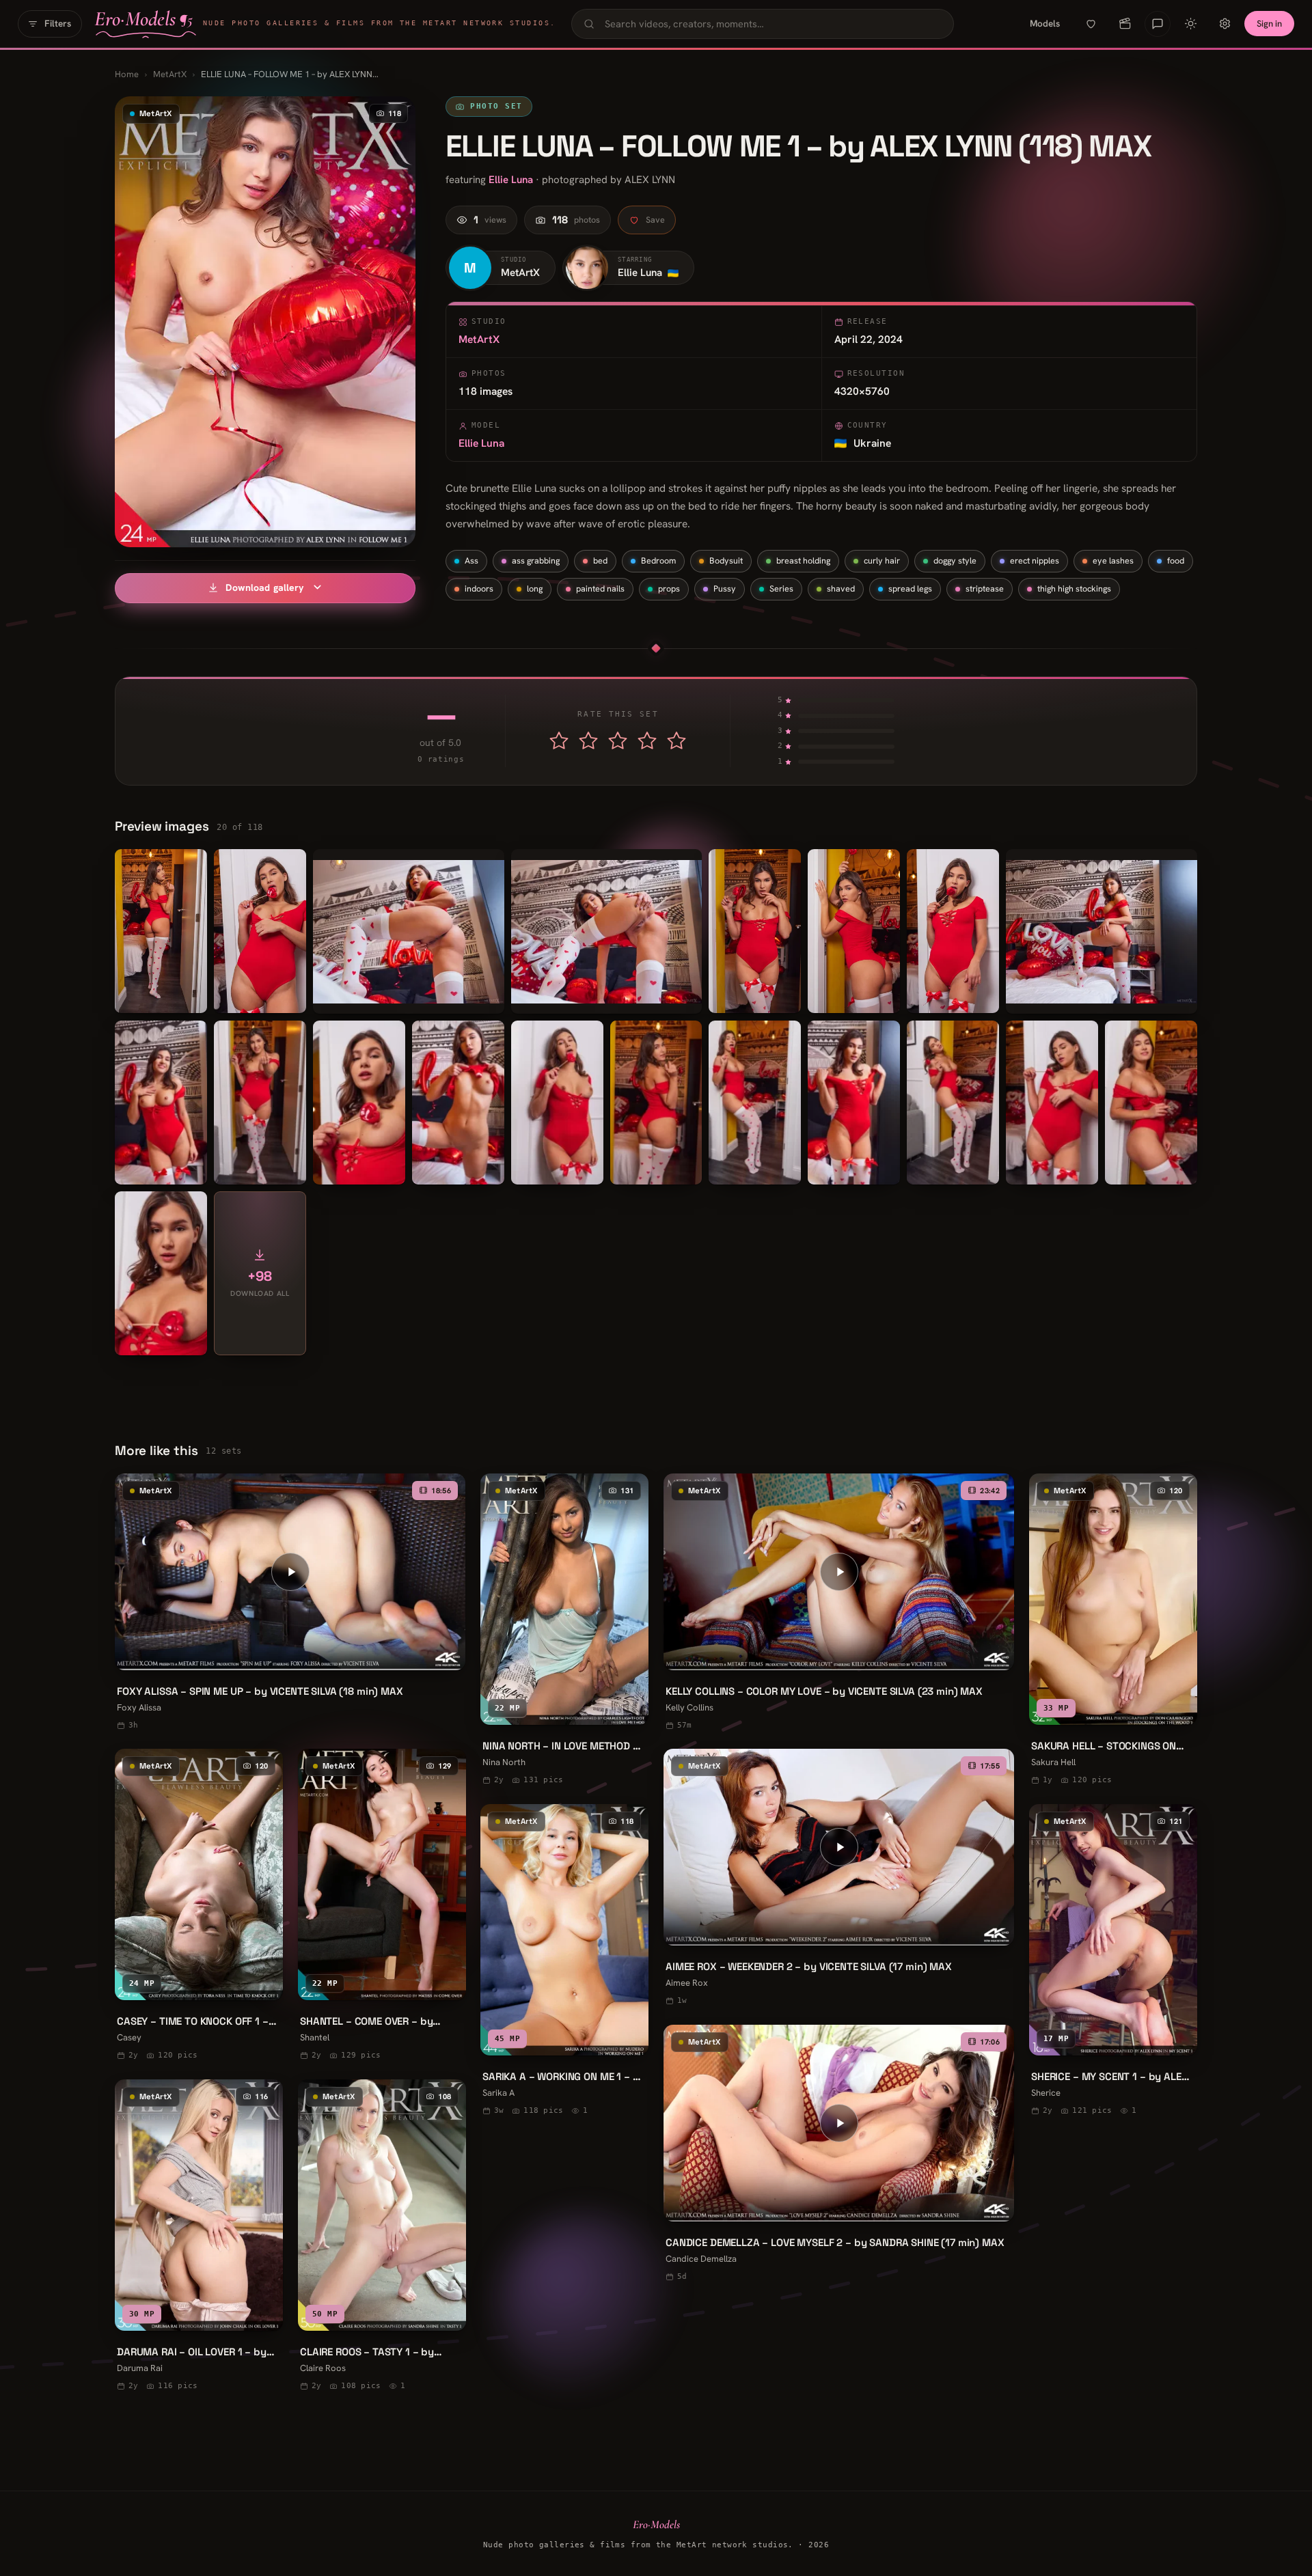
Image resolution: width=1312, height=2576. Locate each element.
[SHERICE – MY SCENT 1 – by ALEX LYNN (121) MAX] (1113, 1962)
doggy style (955, 560)
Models (1045, 23)
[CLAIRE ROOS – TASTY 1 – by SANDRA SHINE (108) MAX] (382, 2237)
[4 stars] (647, 740)
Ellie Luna (511, 180)
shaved (841, 588)
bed (600, 560)
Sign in (1269, 24)
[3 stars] (618, 740)
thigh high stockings (1074, 588)
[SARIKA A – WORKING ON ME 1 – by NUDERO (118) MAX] (564, 1962)
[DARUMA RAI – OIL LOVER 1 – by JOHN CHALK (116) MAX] (199, 2237)
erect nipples (1035, 560)
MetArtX (170, 74)
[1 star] (559, 740)
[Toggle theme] (1190, 24)
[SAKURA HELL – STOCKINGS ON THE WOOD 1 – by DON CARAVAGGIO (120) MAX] (1113, 1631)
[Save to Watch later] (445, 1654)
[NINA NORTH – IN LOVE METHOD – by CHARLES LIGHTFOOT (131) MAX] (564, 1631)
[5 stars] (676, 740)
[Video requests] (1125, 24)
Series (781, 588)
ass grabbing (536, 560)
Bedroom (658, 560)
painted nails (600, 588)
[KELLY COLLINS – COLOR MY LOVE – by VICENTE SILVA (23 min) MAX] (839, 1604)
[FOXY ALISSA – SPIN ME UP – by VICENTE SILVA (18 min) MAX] (290, 1604)
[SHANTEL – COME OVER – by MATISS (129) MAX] (382, 1906)
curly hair (882, 560)
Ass (471, 560)
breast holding (803, 560)
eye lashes (1113, 560)
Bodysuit (726, 560)
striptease (985, 588)
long (535, 588)
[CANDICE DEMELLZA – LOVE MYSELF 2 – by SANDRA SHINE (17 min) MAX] (839, 2155)
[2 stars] (588, 740)
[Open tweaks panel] (1225, 24)
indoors (479, 588)
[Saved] (1091, 24)
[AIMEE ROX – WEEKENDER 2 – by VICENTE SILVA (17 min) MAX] (839, 1879)
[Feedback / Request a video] (1158, 24)
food (1176, 560)
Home (127, 74)
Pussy (725, 588)
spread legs (910, 588)
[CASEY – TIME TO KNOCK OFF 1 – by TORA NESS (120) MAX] (199, 1906)
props (669, 588)
